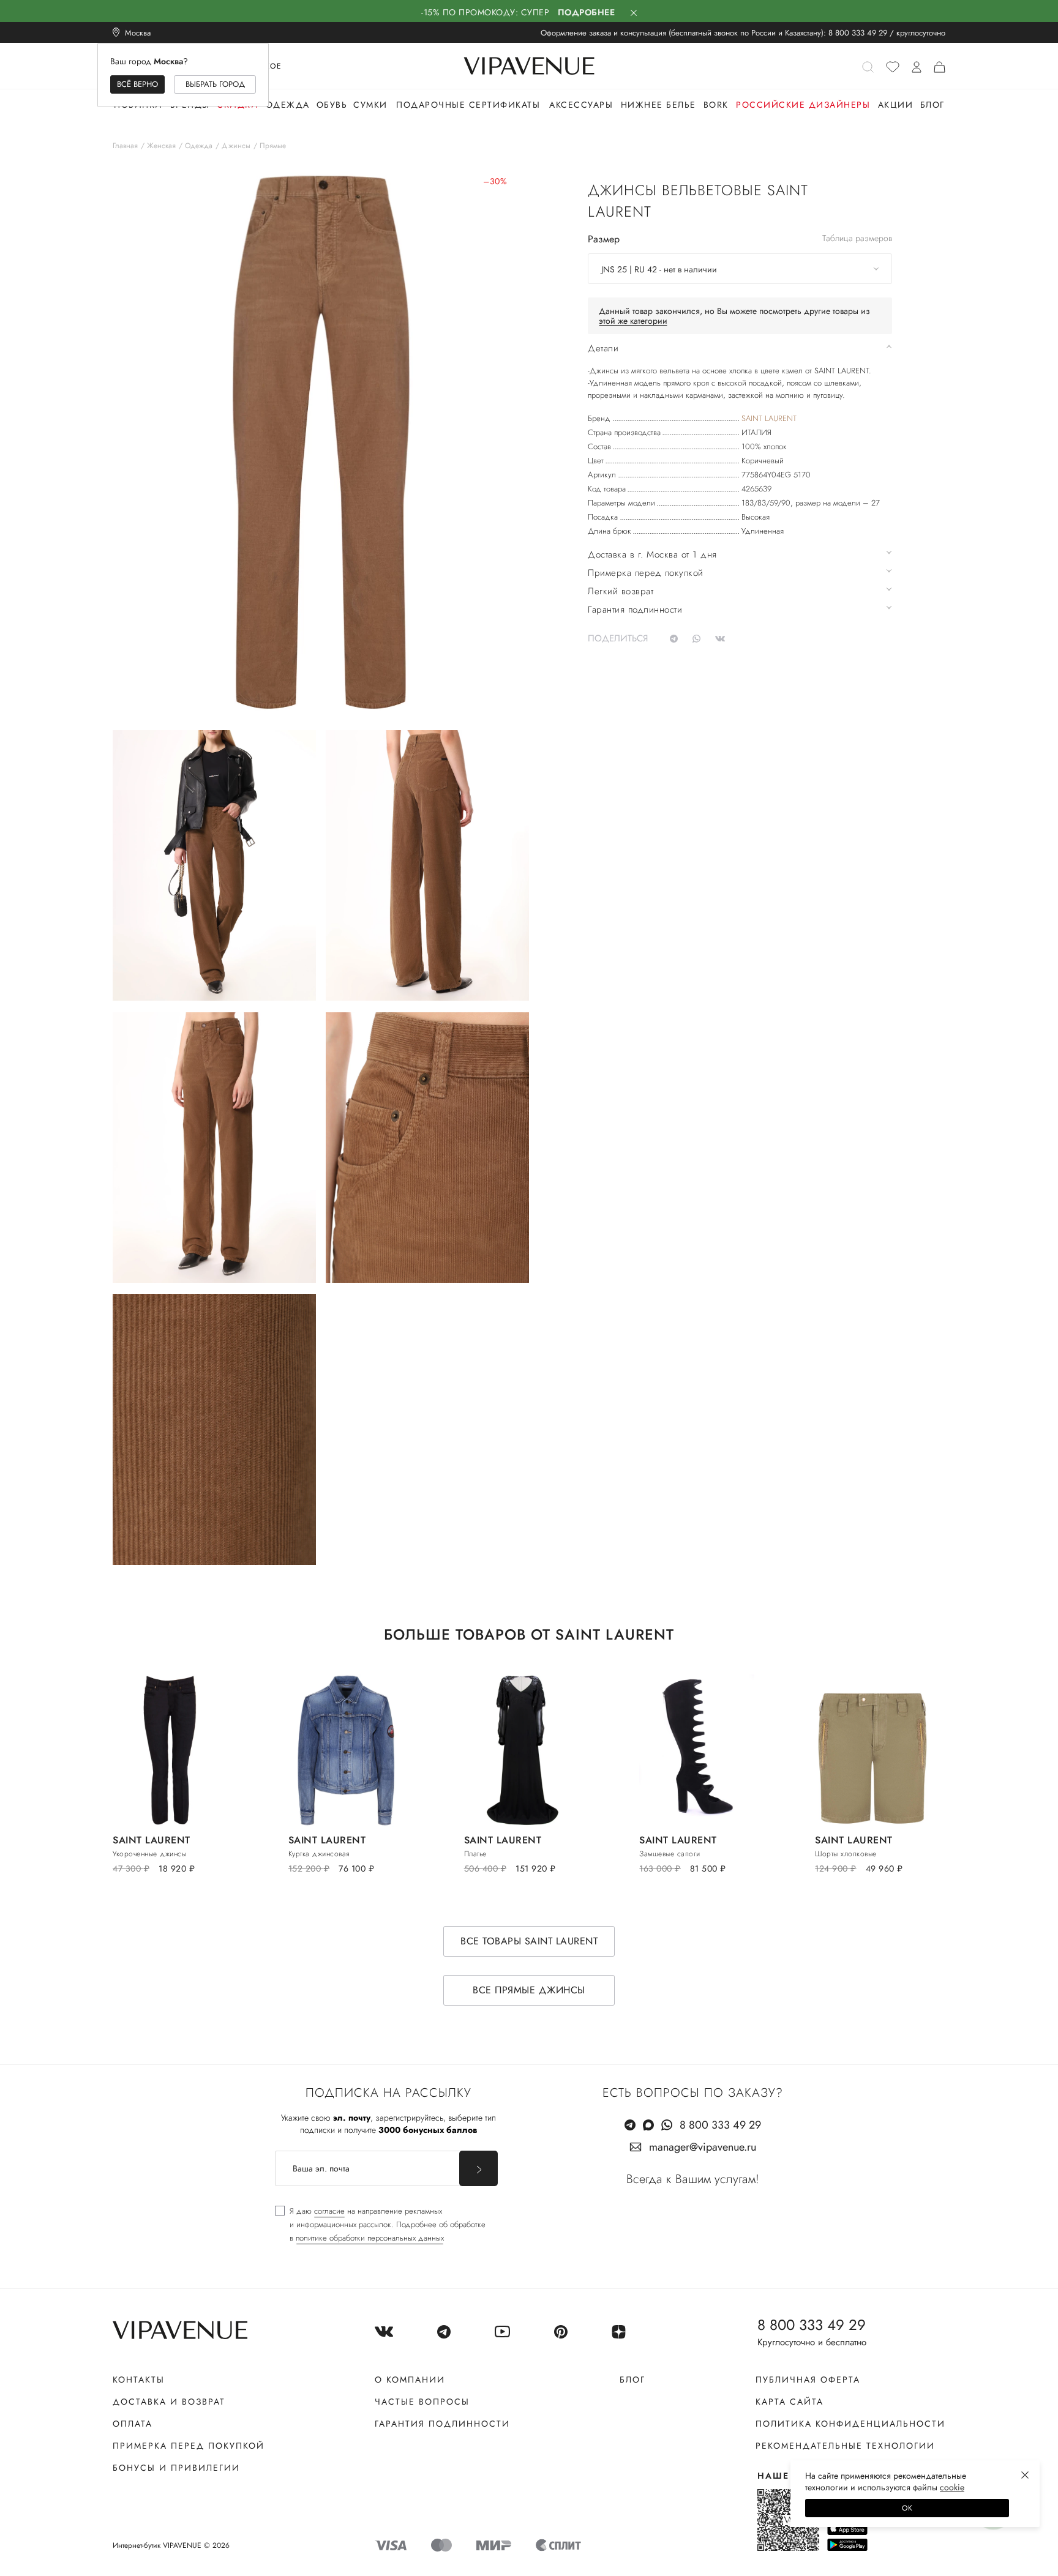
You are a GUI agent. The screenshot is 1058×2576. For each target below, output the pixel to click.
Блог (932, 105)
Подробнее (587, 12)
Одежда (288, 105)
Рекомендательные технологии (845, 2446)
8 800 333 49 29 (858, 33)
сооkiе (952, 2487)
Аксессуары (581, 105)
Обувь (332, 105)
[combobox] (740, 269)
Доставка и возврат (169, 2402)
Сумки (370, 105)
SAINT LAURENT (769, 418)
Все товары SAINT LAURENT (529, 1941)
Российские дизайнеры (803, 105)
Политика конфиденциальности (850, 2424)
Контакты (139, 2380)
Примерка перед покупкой (189, 2446)
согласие (329, 2211)
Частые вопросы (422, 2402)
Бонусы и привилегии (176, 2468)
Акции (896, 105)
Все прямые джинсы (529, 1990)
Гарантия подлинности (442, 2424)
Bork (716, 105)
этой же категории (633, 321)
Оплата (133, 2424)
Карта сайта (790, 2402)
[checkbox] (380, 2225)
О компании (410, 2380)
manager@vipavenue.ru (703, 2147)
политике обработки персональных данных (370, 2238)
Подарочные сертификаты (468, 105)
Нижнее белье (658, 105)
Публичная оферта (808, 2380)
